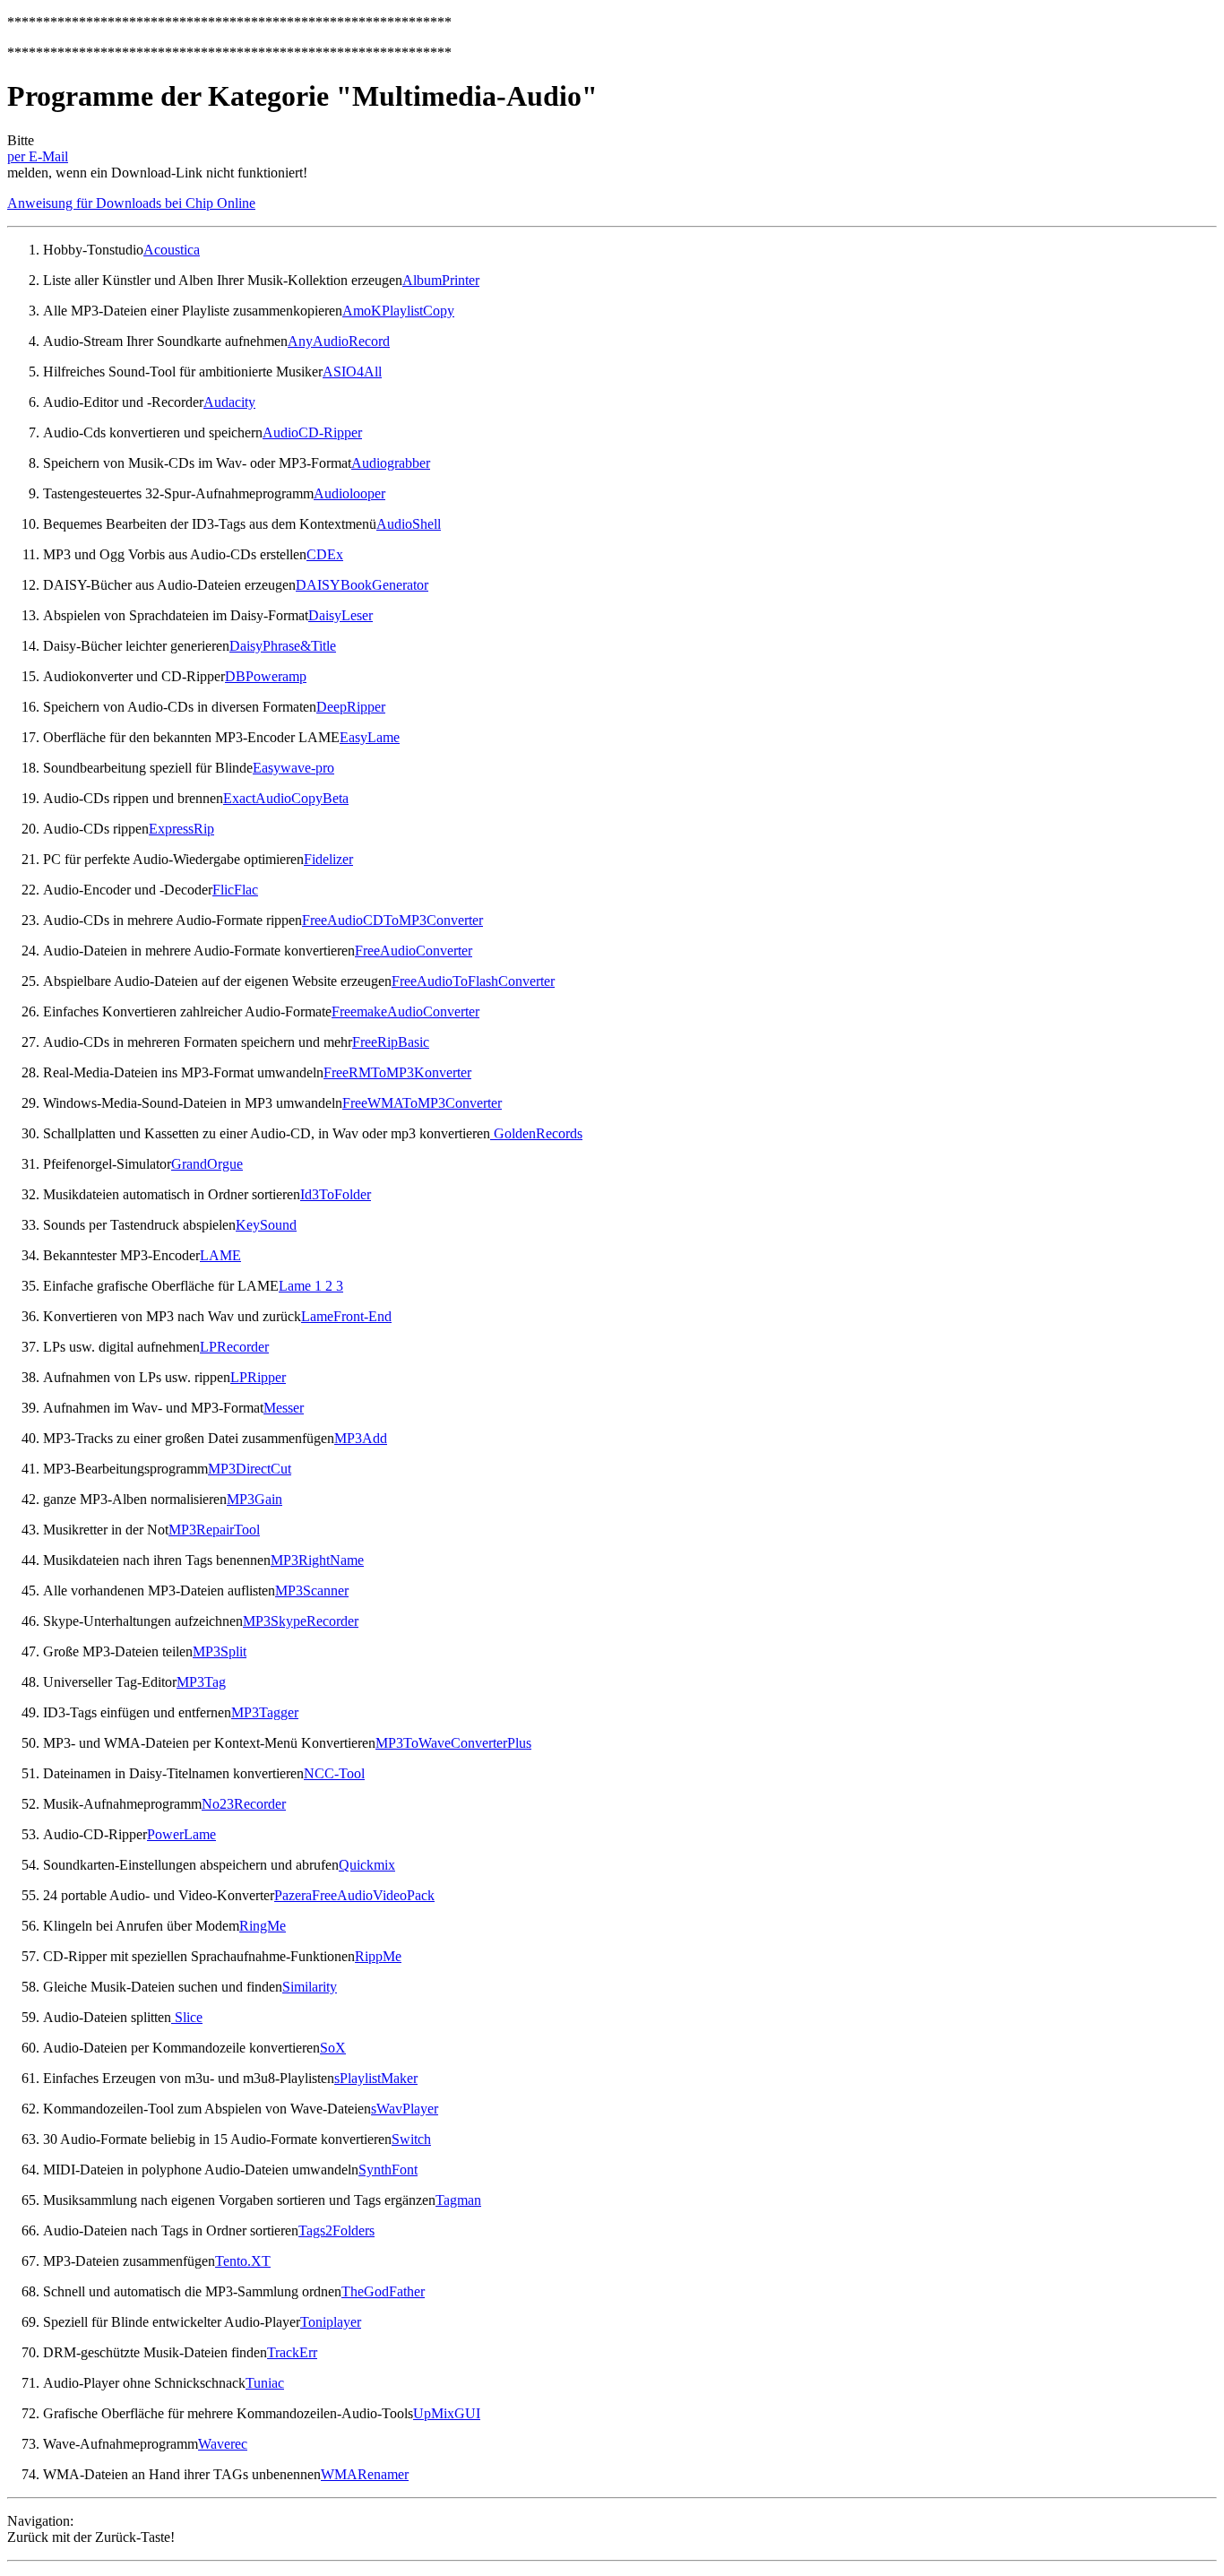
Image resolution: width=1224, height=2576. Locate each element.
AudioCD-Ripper (312, 432)
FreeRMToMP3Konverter (397, 1072)
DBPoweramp (266, 676)
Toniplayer (331, 2322)
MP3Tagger (265, 1712)
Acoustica (172, 250)
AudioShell (409, 524)
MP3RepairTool (214, 1530)
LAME (220, 1255)
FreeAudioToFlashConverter (473, 981)
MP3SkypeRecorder (301, 1621)
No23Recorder (244, 1804)
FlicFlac (235, 890)
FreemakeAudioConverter (405, 1011)
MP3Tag (201, 1682)
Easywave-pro (293, 768)
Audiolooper (349, 493)
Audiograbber (391, 463)
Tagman (458, 2200)
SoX (333, 2048)
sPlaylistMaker (376, 2078)
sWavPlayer (405, 2109)
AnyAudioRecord (339, 341)
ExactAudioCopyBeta (286, 798)
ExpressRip (181, 829)
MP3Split (220, 1651)
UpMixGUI (447, 2413)
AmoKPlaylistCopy (398, 311)
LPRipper (258, 1377)
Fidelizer (328, 859)
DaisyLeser (340, 615)
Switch (411, 2139)
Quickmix (367, 1865)
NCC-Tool (334, 1773)
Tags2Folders (336, 2230)
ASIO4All (352, 372)
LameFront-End (346, 1316)
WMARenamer (365, 2474)
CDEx (325, 554)
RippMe (378, 1956)
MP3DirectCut (250, 1469)
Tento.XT (243, 2261)
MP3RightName (317, 1560)
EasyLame (370, 737)
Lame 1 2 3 (311, 1286)
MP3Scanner (312, 1591)
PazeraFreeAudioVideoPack (354, 1895)
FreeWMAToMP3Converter (422, 1103)
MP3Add (361, 1438)
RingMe (263, 1926)
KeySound (266, 1225)
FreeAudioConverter (414, 951)
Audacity (229, 402)
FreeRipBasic (391, 1042)
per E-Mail (38, 156)
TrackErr (292, 2352)
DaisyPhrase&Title (283, 646)
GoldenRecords (536, 1133)
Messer (284, 1408)
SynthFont (388, 2170)
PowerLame (181, 1834)
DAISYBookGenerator (362, 585)
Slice (187, 2017)
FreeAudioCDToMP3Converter (392, 920)
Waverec (223, 2444)
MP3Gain (254, 1499)
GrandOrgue (207, 1164)
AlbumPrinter (441, 280)
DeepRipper (351, 707)
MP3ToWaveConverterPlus (453, 1743)
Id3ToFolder (336, 1194)
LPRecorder (234, 1347)
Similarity (310, 1987)
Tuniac (265, 2383)
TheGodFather (383, 2291)
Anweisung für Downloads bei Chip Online (131, 203)
